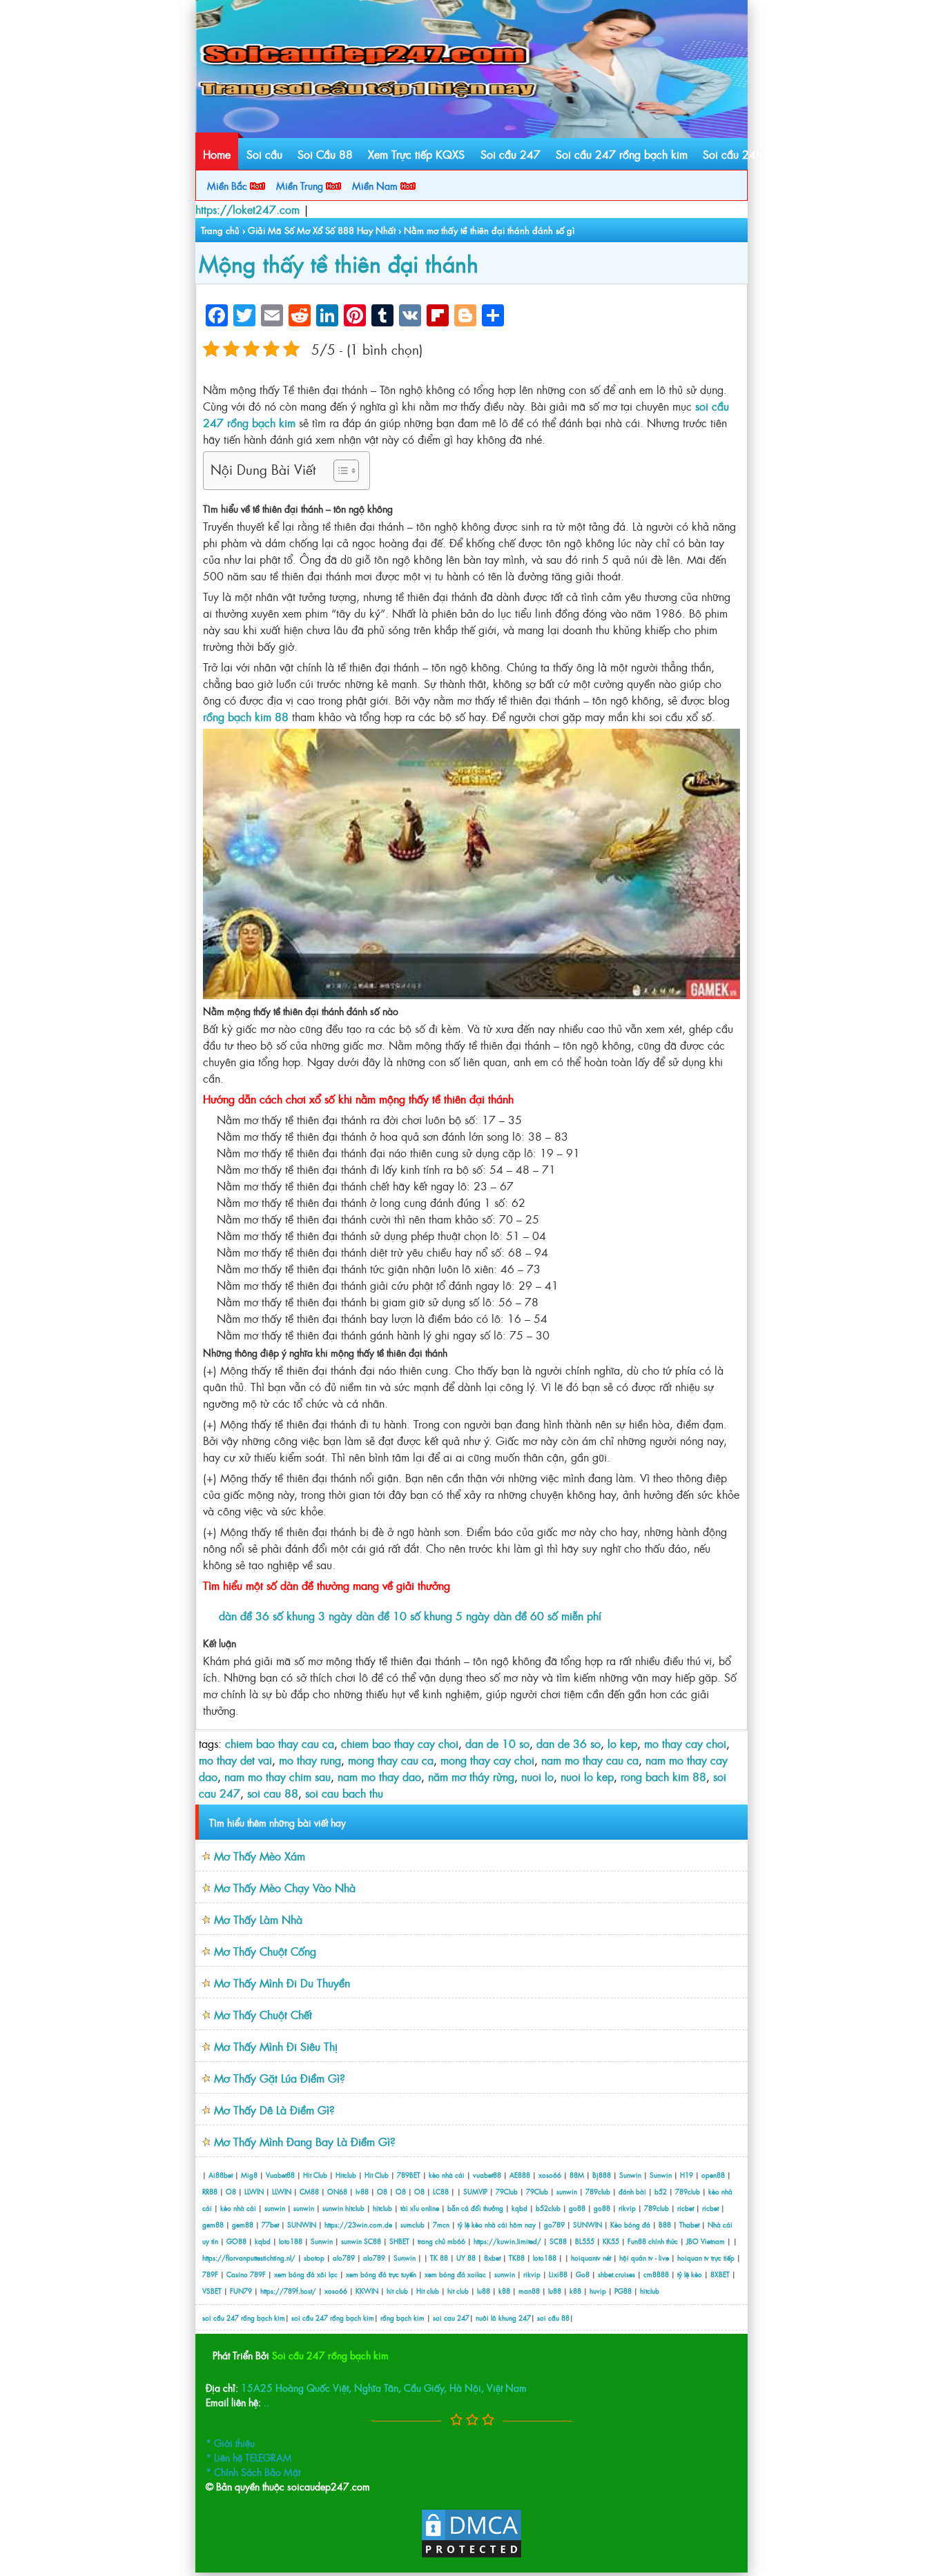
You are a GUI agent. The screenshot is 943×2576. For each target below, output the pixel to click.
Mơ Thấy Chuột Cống (265, 1951)
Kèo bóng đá (630, 2224)
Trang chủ (220, 230)
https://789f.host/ (288, 2291)
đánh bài (633, 2191)
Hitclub (346, 2175)
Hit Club (315, 2175)
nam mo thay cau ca (590, 1760)
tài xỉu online (421, 2208)
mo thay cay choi (685, 1743)
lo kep (622, 1743)
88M (577, 2175)
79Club (507, 2191)
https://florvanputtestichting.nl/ (249, 2258)
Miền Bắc (229, 185)
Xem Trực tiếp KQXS (416, 154)
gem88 (213, 2224)
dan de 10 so (497, 1743)
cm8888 (656, 2274)
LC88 (441, 2191)
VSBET (212, 2291)
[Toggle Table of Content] (339, 471)
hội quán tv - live (644, 2258)
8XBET (720, 2274)
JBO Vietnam (706, 2241)
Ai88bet (221, 2175)
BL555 (585, 2241)
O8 (231, 2191)
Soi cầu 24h (732, 154)
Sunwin (630, 2175)
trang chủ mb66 (441, 2241)
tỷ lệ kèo (690, 2274)
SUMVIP (475, 2191)
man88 (529, 2291)
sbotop (314, 2258)
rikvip (628, 2208)
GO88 (236, 2241)
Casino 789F (246, 2274)
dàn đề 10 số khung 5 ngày (423, 1615)
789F (210, 2274)
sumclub (412, 2224)
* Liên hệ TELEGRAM (249, 2457)
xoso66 (550, 2175)
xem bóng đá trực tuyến (381, 2274)
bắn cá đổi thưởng (476, 2208)
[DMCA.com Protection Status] (471, 2555)
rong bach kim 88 (663, 1776)
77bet (270, 2224)
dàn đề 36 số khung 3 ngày (285, 1615)
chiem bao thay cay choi (400, 1743)
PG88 (623, 2291)
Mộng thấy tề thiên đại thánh (339, 263)
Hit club (428, 2291)
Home (217, 154)
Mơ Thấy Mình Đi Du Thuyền (282, 1983)
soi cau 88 (273, 1793)
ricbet (687, 2208)
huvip (598, 2291)
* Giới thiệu (230, 2442)
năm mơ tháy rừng (471, 1776)
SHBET (399, 2241)
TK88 (517, 2258)
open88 (713, 2175)
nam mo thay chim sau (278, 1776)
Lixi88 (558, 2274)
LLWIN (254, 2191)
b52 (661, 2191)
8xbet (492, 2258)
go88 (577, 2208)
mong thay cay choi (487, 1760)
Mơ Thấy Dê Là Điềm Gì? (274, 2110)
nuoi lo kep (587, 1776)
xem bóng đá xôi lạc (306, 2274)
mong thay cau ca (391, 1760)
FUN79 (241, 2291)
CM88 (309, 2191)
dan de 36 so (568, 1743)
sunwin (567, 2191)
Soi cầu (264, 154)
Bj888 (602, 2175)
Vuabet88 (280, 2175)
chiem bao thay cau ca (280, 1743)
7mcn (441, 2224)
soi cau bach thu (344, 1793)
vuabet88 (487, 2175)
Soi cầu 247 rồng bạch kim (622, 154)
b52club (548, 2208)
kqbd (521, 2208)
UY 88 (466, 2258)
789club (598, 2191)
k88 (504, 2291)
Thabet (689, 2224)
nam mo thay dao (379, 1776)
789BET (409, 2175)
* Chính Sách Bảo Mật (253, 2471)
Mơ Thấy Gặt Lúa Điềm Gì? (280, 2078)
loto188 (291, 2241)
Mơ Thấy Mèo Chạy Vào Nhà (285, 1887)
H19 (687, 2175)
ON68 (337, 2191)
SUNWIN (302, 2224)
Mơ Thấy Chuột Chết (263, 2014)
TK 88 (439, 2258)
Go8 (583, 2274)
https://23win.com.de (358, 2224)
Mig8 (249, 2175)
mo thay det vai (235, 1760)
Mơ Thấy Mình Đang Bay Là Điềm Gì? (305, 2141)
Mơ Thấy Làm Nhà (258, 1919)
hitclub (355, 2208)
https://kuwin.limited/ (507, 2241)
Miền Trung (301, 185)
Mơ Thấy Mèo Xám (260, 1856)
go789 (554, 2224)
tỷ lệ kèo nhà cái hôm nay (497, 2224)
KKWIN (367, 2291)
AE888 (520, 2175)
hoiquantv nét (591, 2258)
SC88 (372, 2241)
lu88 (484, 2291)
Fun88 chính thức (653, 2241)
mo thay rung (310, 1760)
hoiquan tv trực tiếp (706, 2258)
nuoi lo (537, 1776)
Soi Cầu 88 (325, 154)
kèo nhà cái (447, 2175)
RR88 (210, 2191)
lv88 (362, 2191)
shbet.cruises (616, 2274)
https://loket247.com (247, 209)
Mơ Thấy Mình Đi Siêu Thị (276, 2046)
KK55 (611, 2241)
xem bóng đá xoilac (455, 2274)
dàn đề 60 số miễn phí (547, 1615)
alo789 (344, 2258)
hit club (397, 2291)
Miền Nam (376, 185)
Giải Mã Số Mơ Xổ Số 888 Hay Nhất (322, 230)
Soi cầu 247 (511, 154)
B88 (665, 2224)
